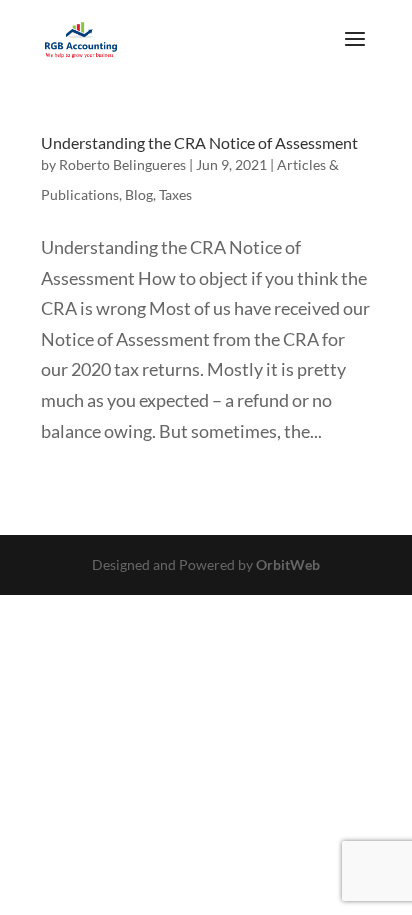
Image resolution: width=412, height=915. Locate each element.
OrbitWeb (288, 564)
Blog (139, 194)
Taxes (175, 194)
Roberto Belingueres (122, 164)
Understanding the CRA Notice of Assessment (199, 142)
